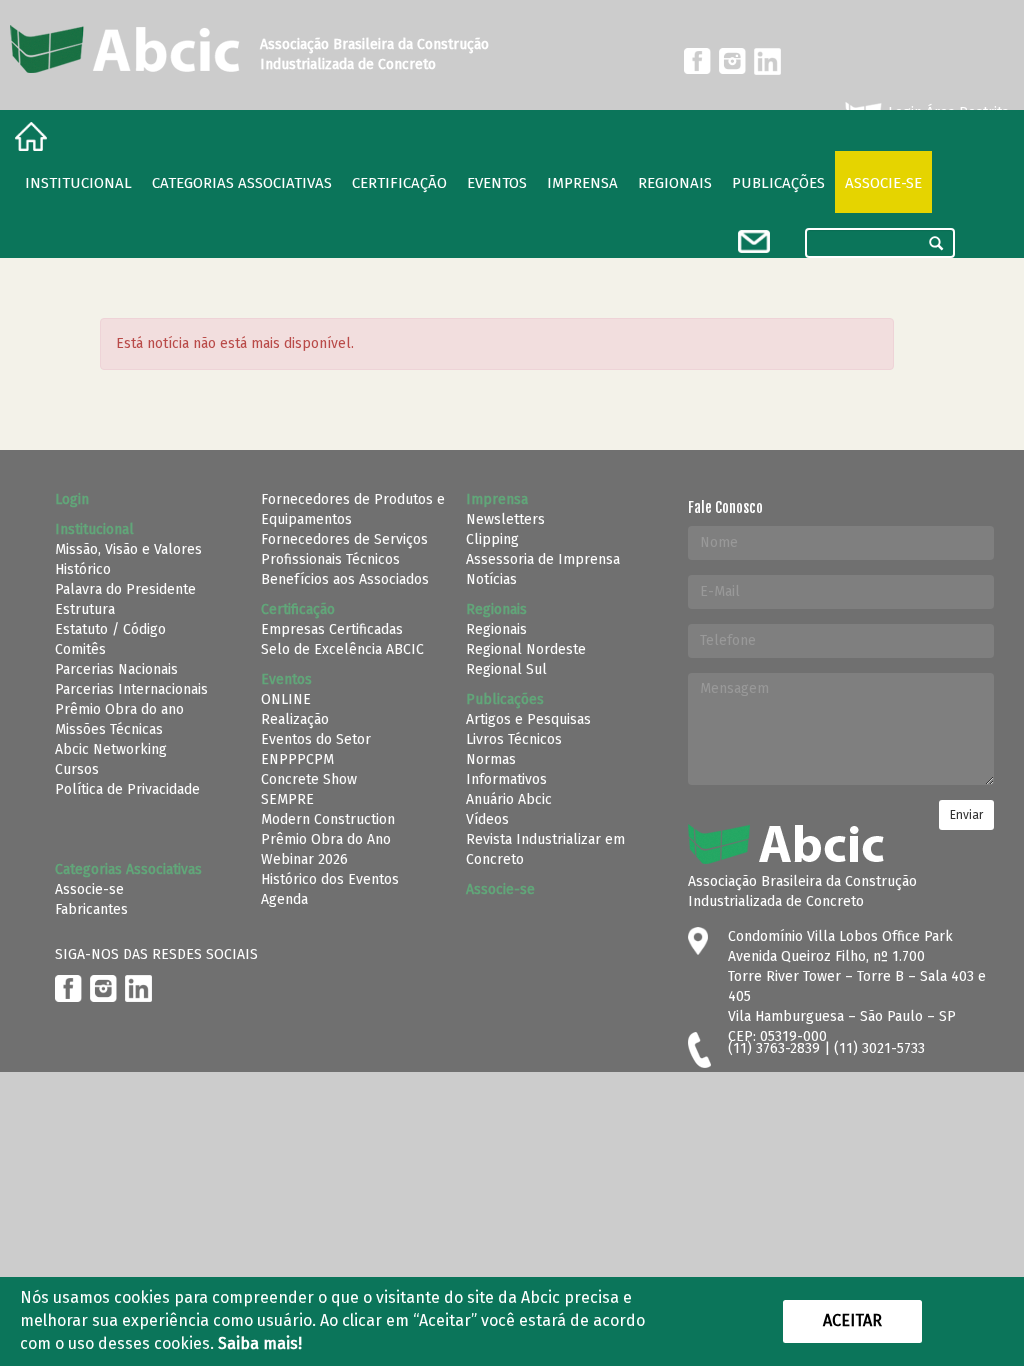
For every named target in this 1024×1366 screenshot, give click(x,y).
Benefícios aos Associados (345, 579)
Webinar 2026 (304, 859)
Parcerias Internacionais (131, 689)
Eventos (497, 183)
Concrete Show (309, 779)
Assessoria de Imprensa (543, 559)
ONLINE (286, 699)
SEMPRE (287, 799)
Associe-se (883, 183)
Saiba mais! (260, 1343)
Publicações (778, 183)
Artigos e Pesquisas (528, 719)
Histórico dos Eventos (330, 879)
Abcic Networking (111, 749)
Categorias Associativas (242, 183)
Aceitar (852, 1320)
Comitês (80, 649)
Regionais (496, 629)
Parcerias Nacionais (116, 669)
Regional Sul (506, 669)
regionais (675, 183)
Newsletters (505, 519)
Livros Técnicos (514, 739)
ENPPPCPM (297, 759)
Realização (295, 719)
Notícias (491, 579)
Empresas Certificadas (332, 629)
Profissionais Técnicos (330, 559)
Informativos (506, 779)
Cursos (77, 769)
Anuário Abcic (509, 799)
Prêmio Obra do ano (119, 709)
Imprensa (582, 183)
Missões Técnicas (109, 729)
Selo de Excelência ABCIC (342, 649)
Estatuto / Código (110, 629)
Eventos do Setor (316, 739)
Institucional (78, 183)
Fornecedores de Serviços (344, 539)
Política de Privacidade (127, 789)
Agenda (284, 899)
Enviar (966, 815)
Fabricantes (91, 909)
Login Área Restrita (946, 112)
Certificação (399, 183)
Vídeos (487, 819)
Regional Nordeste (526, 649)
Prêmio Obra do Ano (326, 839)
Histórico (83, 569)
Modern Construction (328, 819)
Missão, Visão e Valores (128, 549)
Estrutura (85, 609)
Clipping (492, 539)
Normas (491, 759)
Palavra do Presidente (125, 589)
